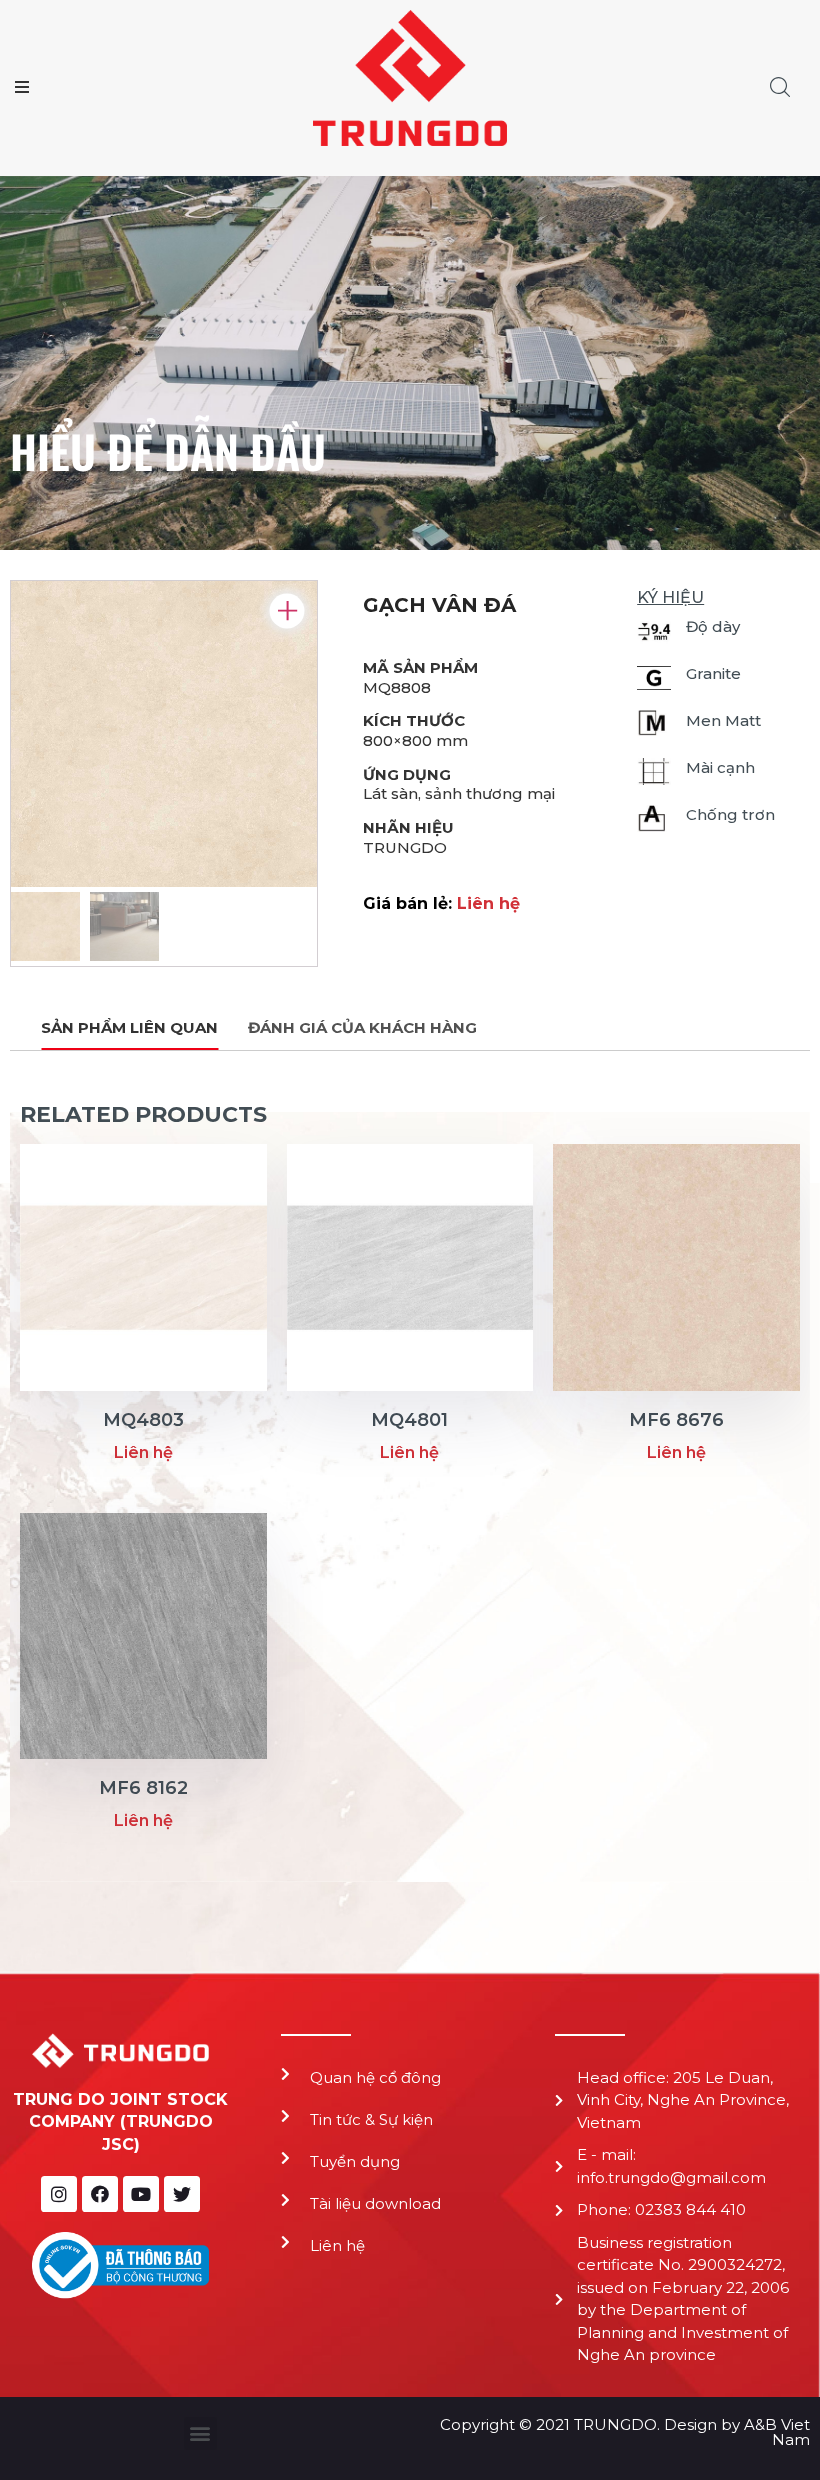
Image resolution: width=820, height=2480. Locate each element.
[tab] (129, 1028)
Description (129, 1028)
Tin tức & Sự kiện (371, 2119)
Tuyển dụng (355, 2161)
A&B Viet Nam (777, 2432)
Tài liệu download (375, 2203)
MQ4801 (409, 1420)
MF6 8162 (143, 1788)
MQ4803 (143, 1420)
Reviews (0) (362, 1028)
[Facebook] (100, 2194)
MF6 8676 (676, 1420)
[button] (200, 2433)
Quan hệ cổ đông (375, 2077)
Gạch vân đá (439, 605)
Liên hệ (337, 2245)
